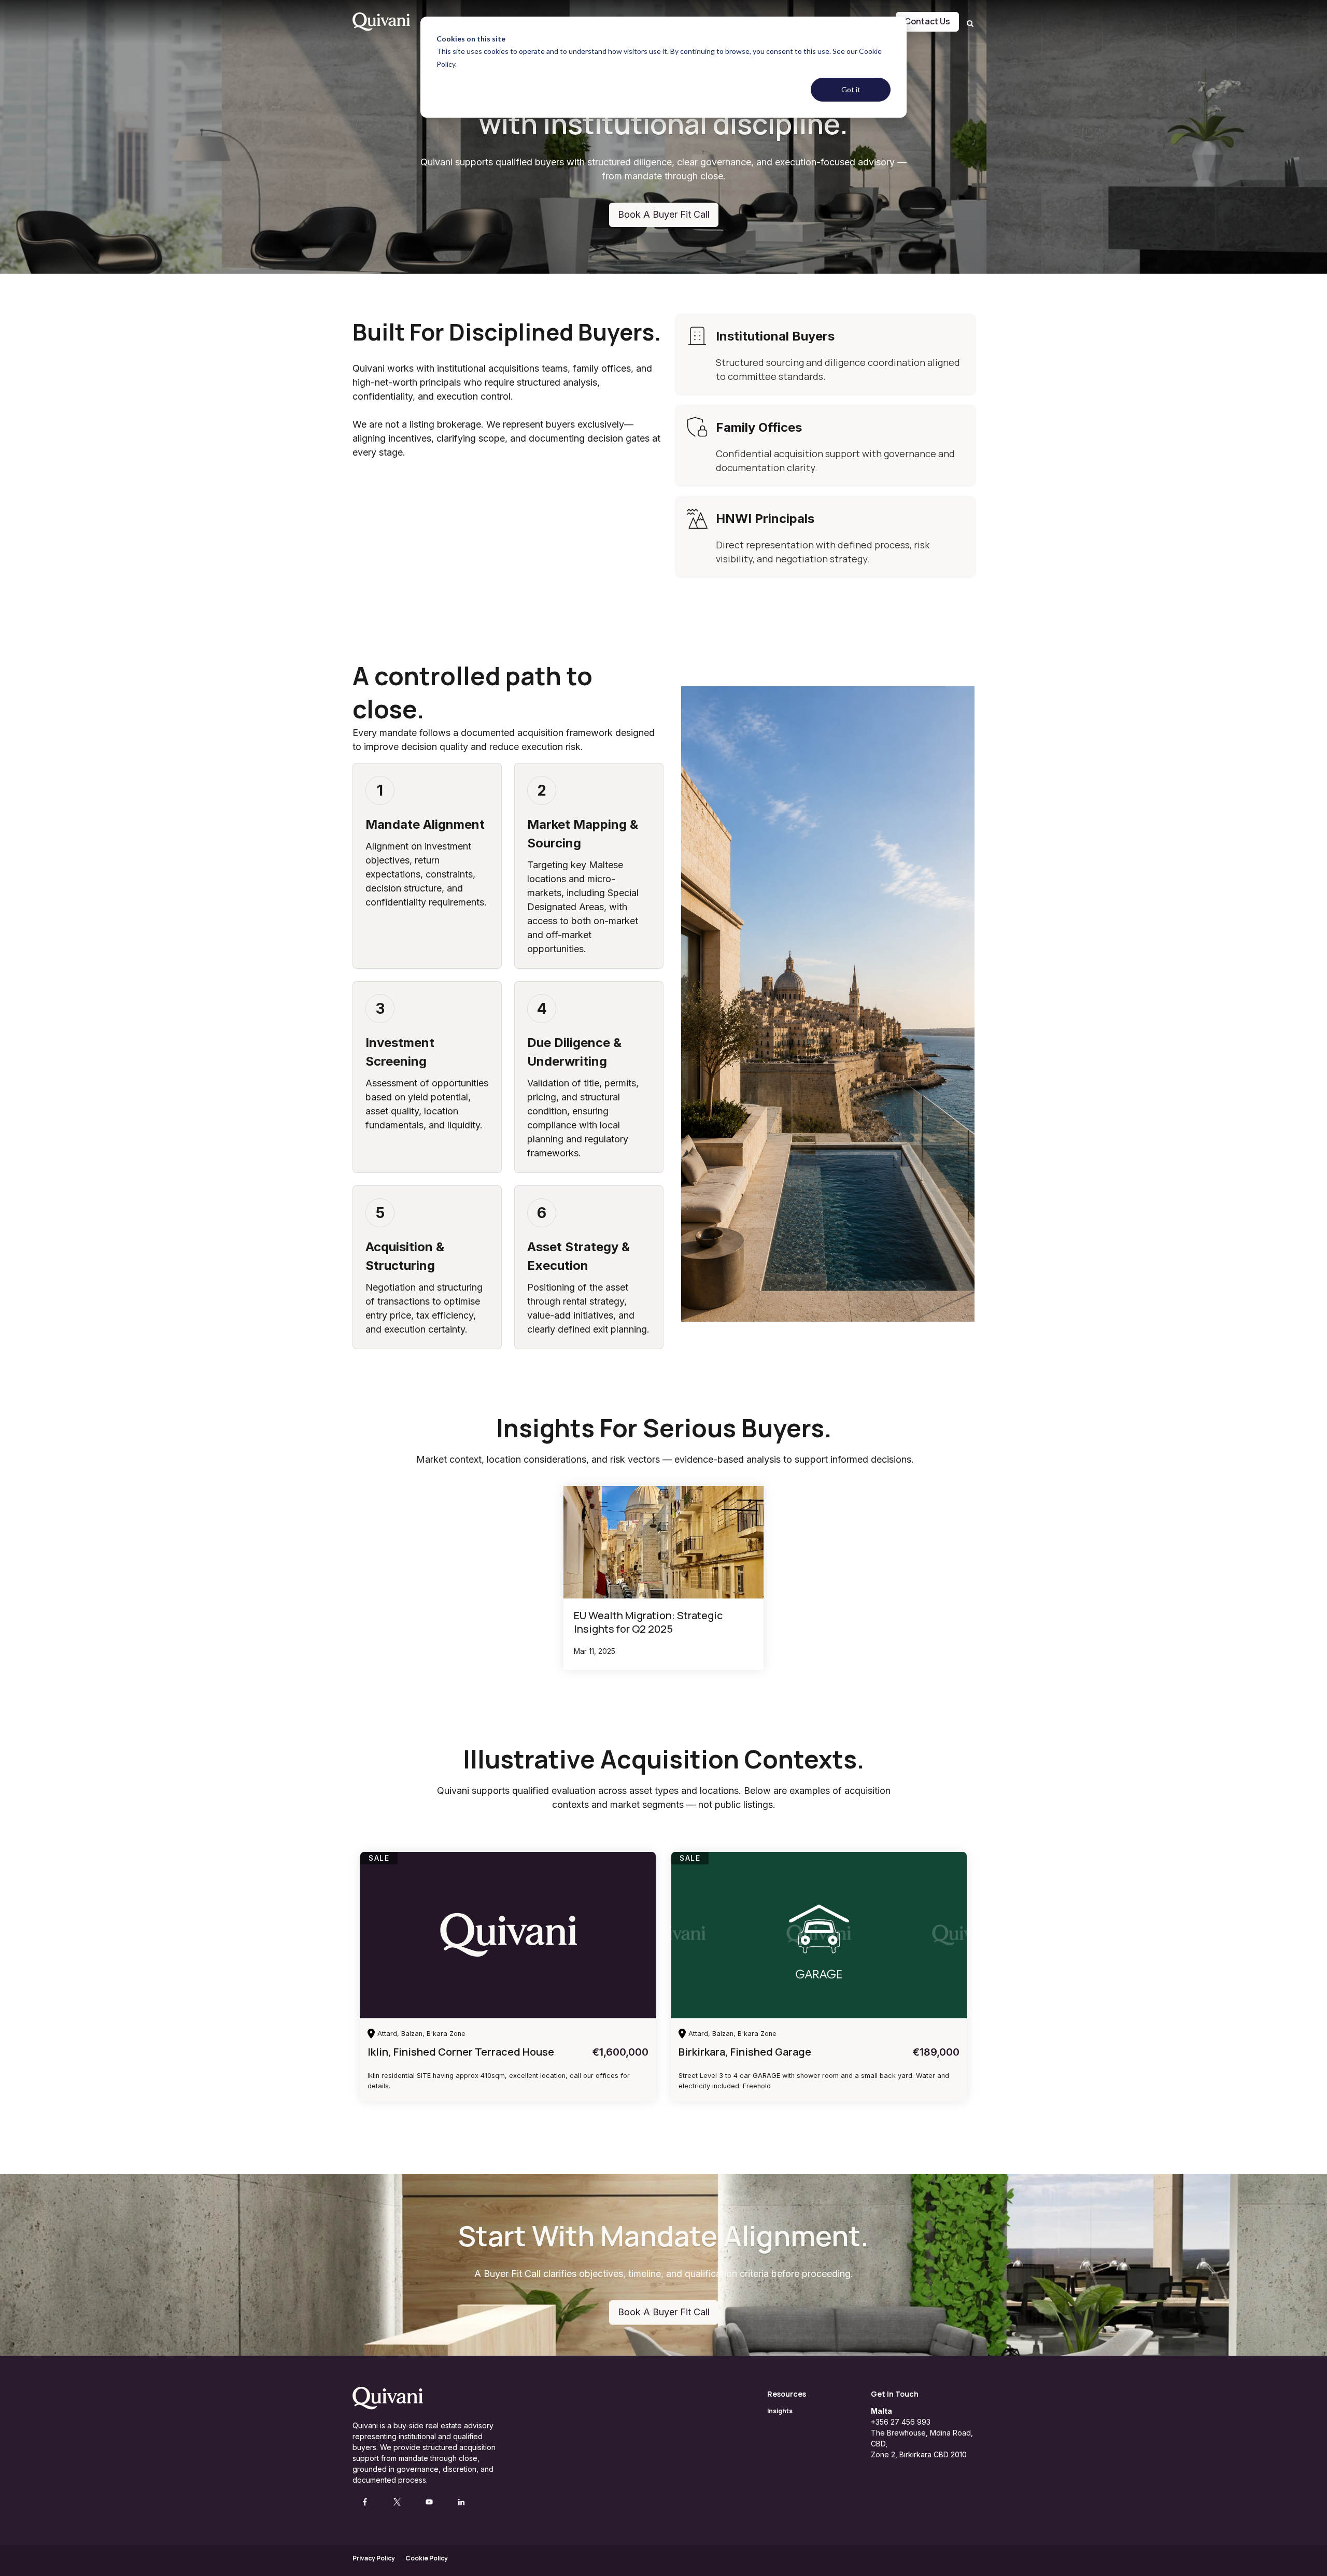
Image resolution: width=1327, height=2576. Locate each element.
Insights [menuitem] (780, 2411)
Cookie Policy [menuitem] (427, 2558)
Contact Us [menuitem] (927, 21)
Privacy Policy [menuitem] (374, 2558)
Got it (851, 89)
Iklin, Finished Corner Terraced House (461, 2052)
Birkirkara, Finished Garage (745, 2052)
